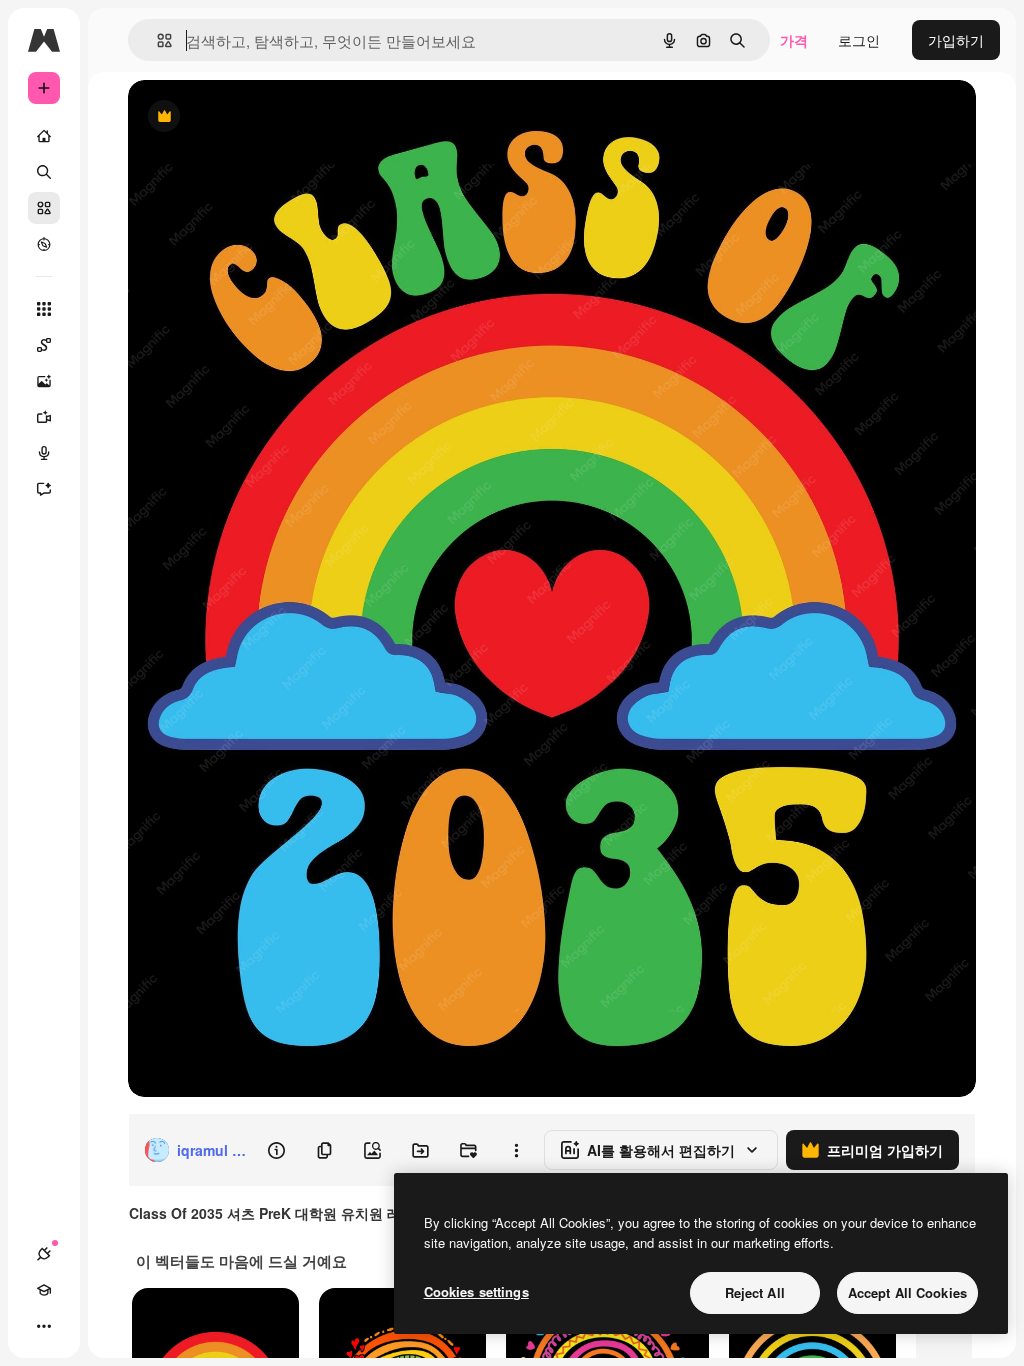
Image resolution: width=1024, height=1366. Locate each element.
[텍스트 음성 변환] (44, 453)
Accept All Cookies (907, 1292)
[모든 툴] (44, 309)
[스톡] (44, 208)
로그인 (859, 40)
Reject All (755, 1292)
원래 (243, 117)
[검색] (44, 172)
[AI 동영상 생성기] (44, 417)
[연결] (44, 1254)
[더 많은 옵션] (516, 1150)
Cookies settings (476, 1291)
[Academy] (44, 1290)
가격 (794, 40)
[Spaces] (44, 345)
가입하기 (956, 40)
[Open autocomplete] (156, 40)
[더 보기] (44, 1326)
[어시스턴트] (44, 489)
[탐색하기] (44, 244)
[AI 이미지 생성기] (44, 381)
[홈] (44, 136)
